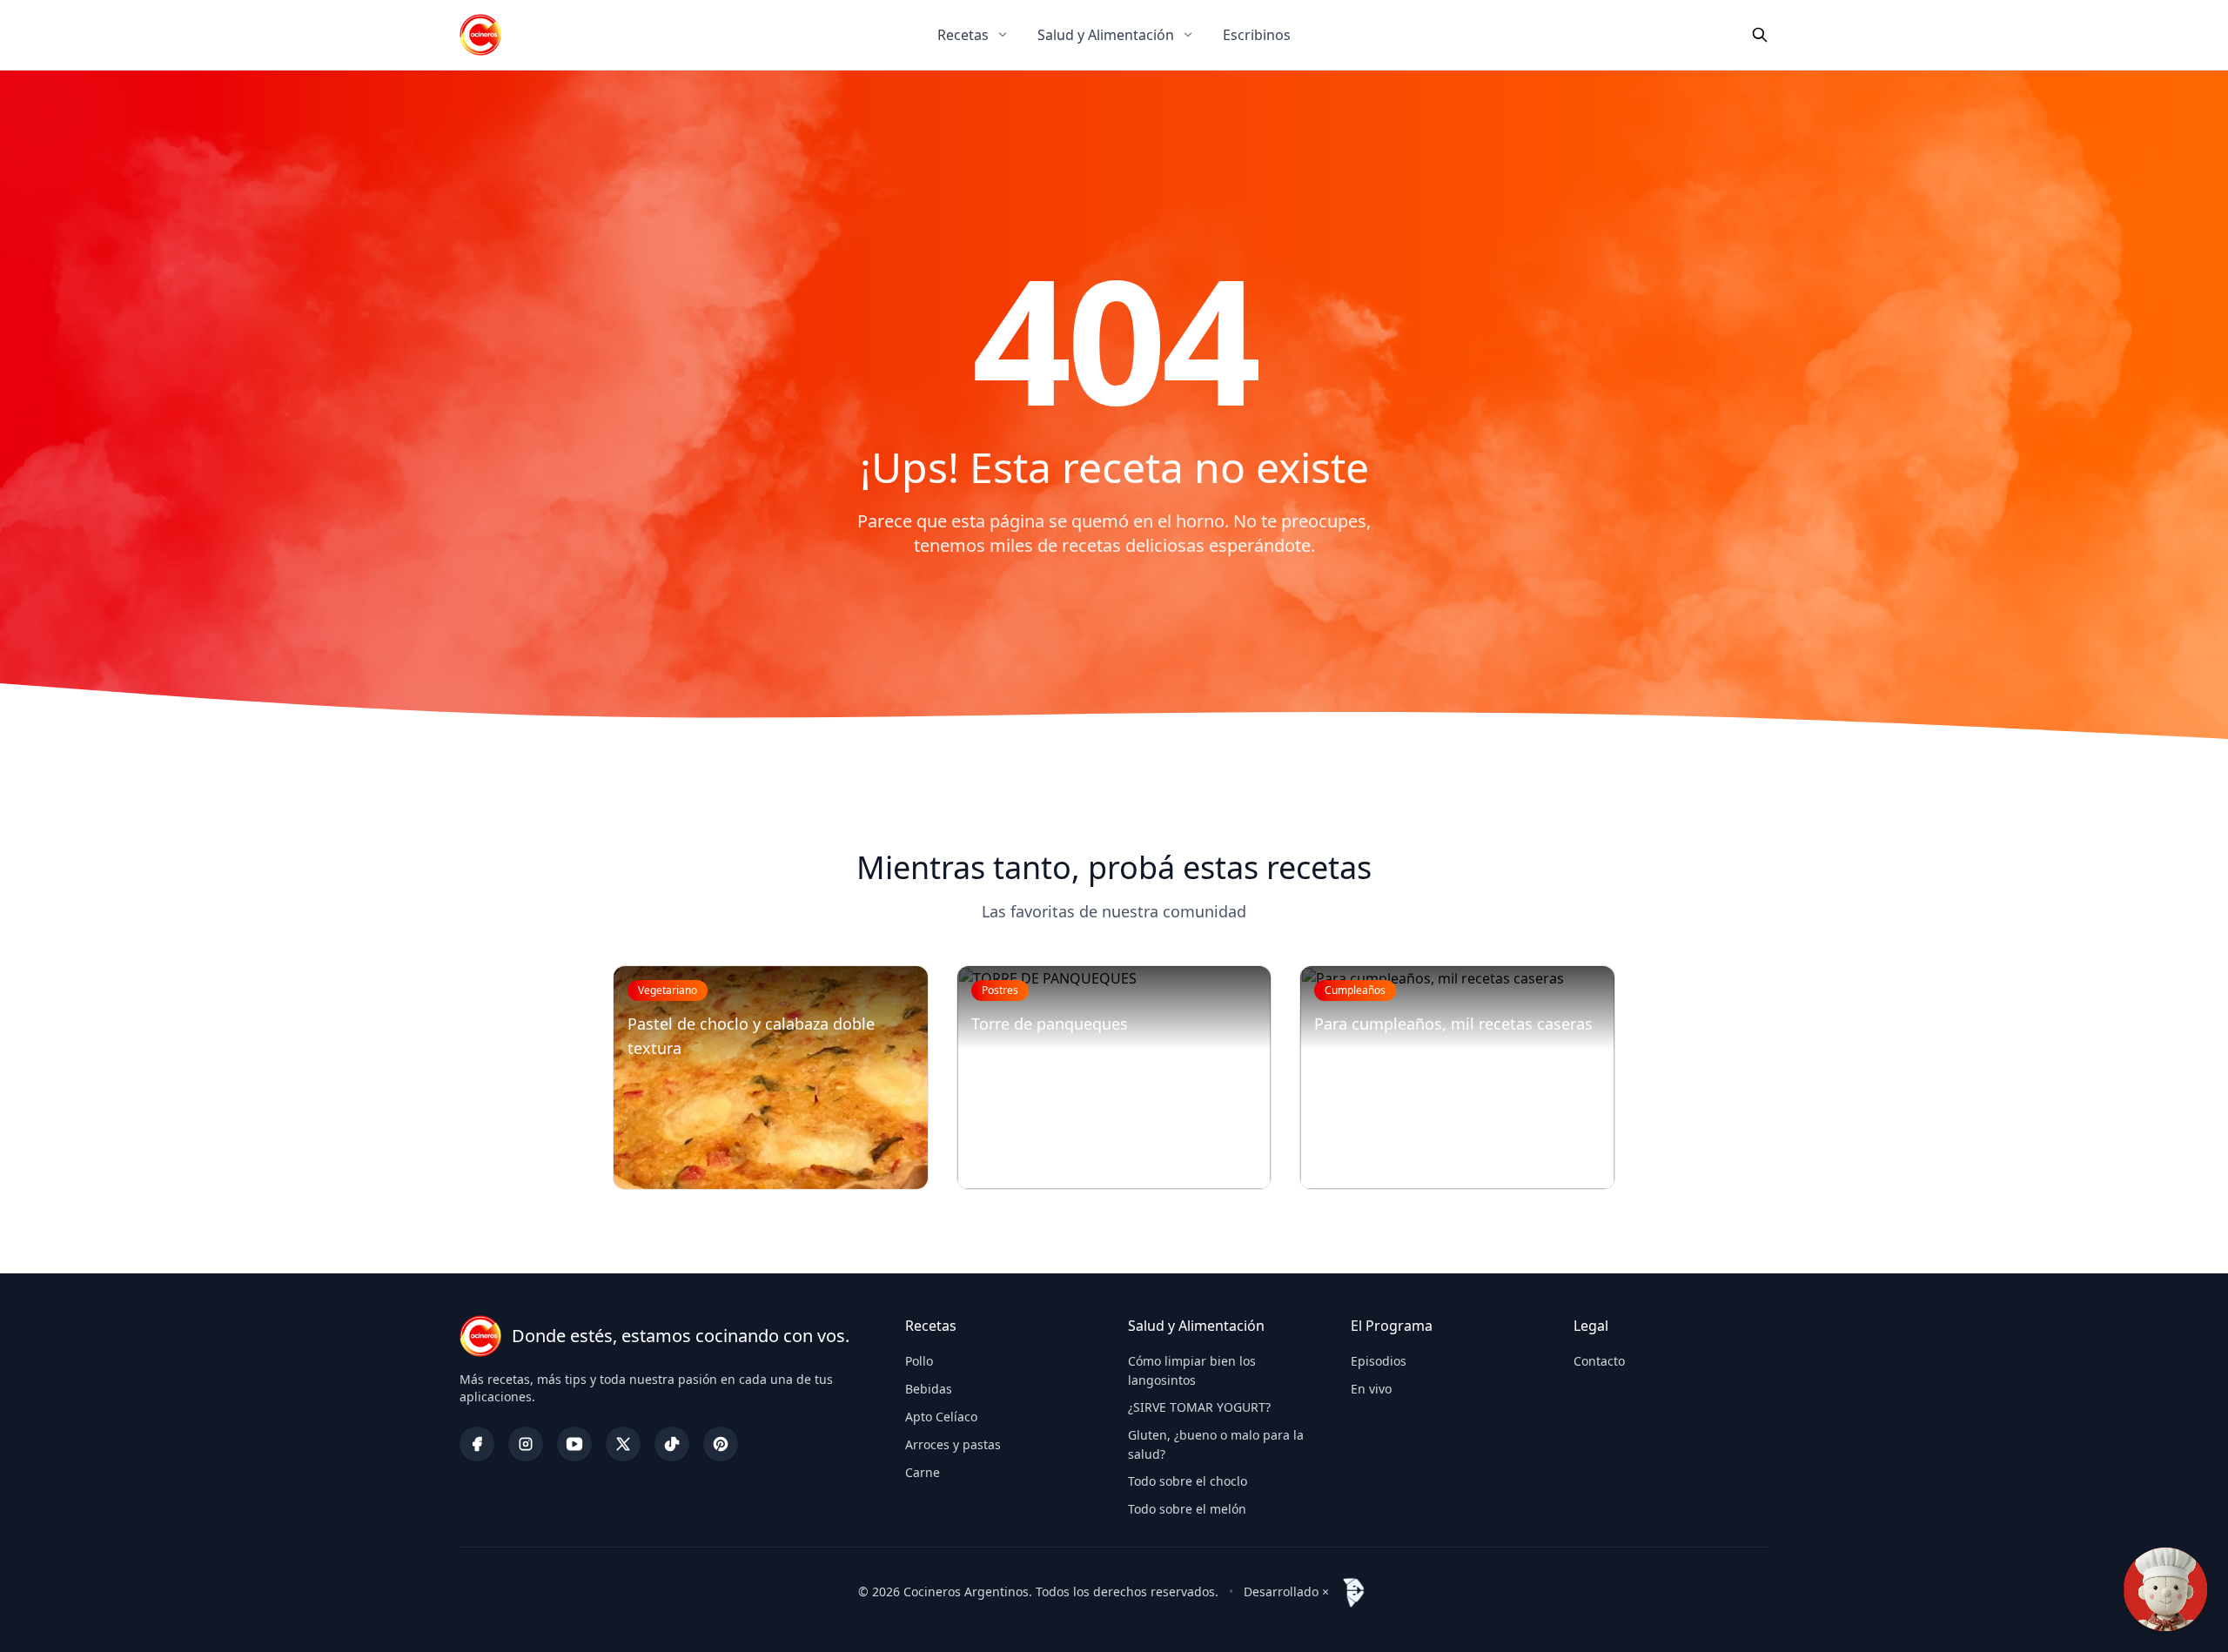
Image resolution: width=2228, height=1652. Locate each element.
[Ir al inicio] (480, 35)
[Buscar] (1760, 35)
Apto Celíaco (941, 1417)
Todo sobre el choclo (1188, 1481)
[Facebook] (477, 1444)
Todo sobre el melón (1187, 1509)
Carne (923, 1472)
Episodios (1379, 1361)
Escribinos (1257, 35)
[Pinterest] (721, 1444)
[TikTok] (672, 1444)
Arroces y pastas (953, 1444)
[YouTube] (574, 1444)
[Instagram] (526, 1444)
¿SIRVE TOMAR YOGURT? (1199, 1407)
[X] (623, 1444)
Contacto (1599, 1361)
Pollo (919, 1361)
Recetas (963, 35)
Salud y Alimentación (1106, 35)
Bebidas (929, 1389)
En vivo (1371, 1389)
